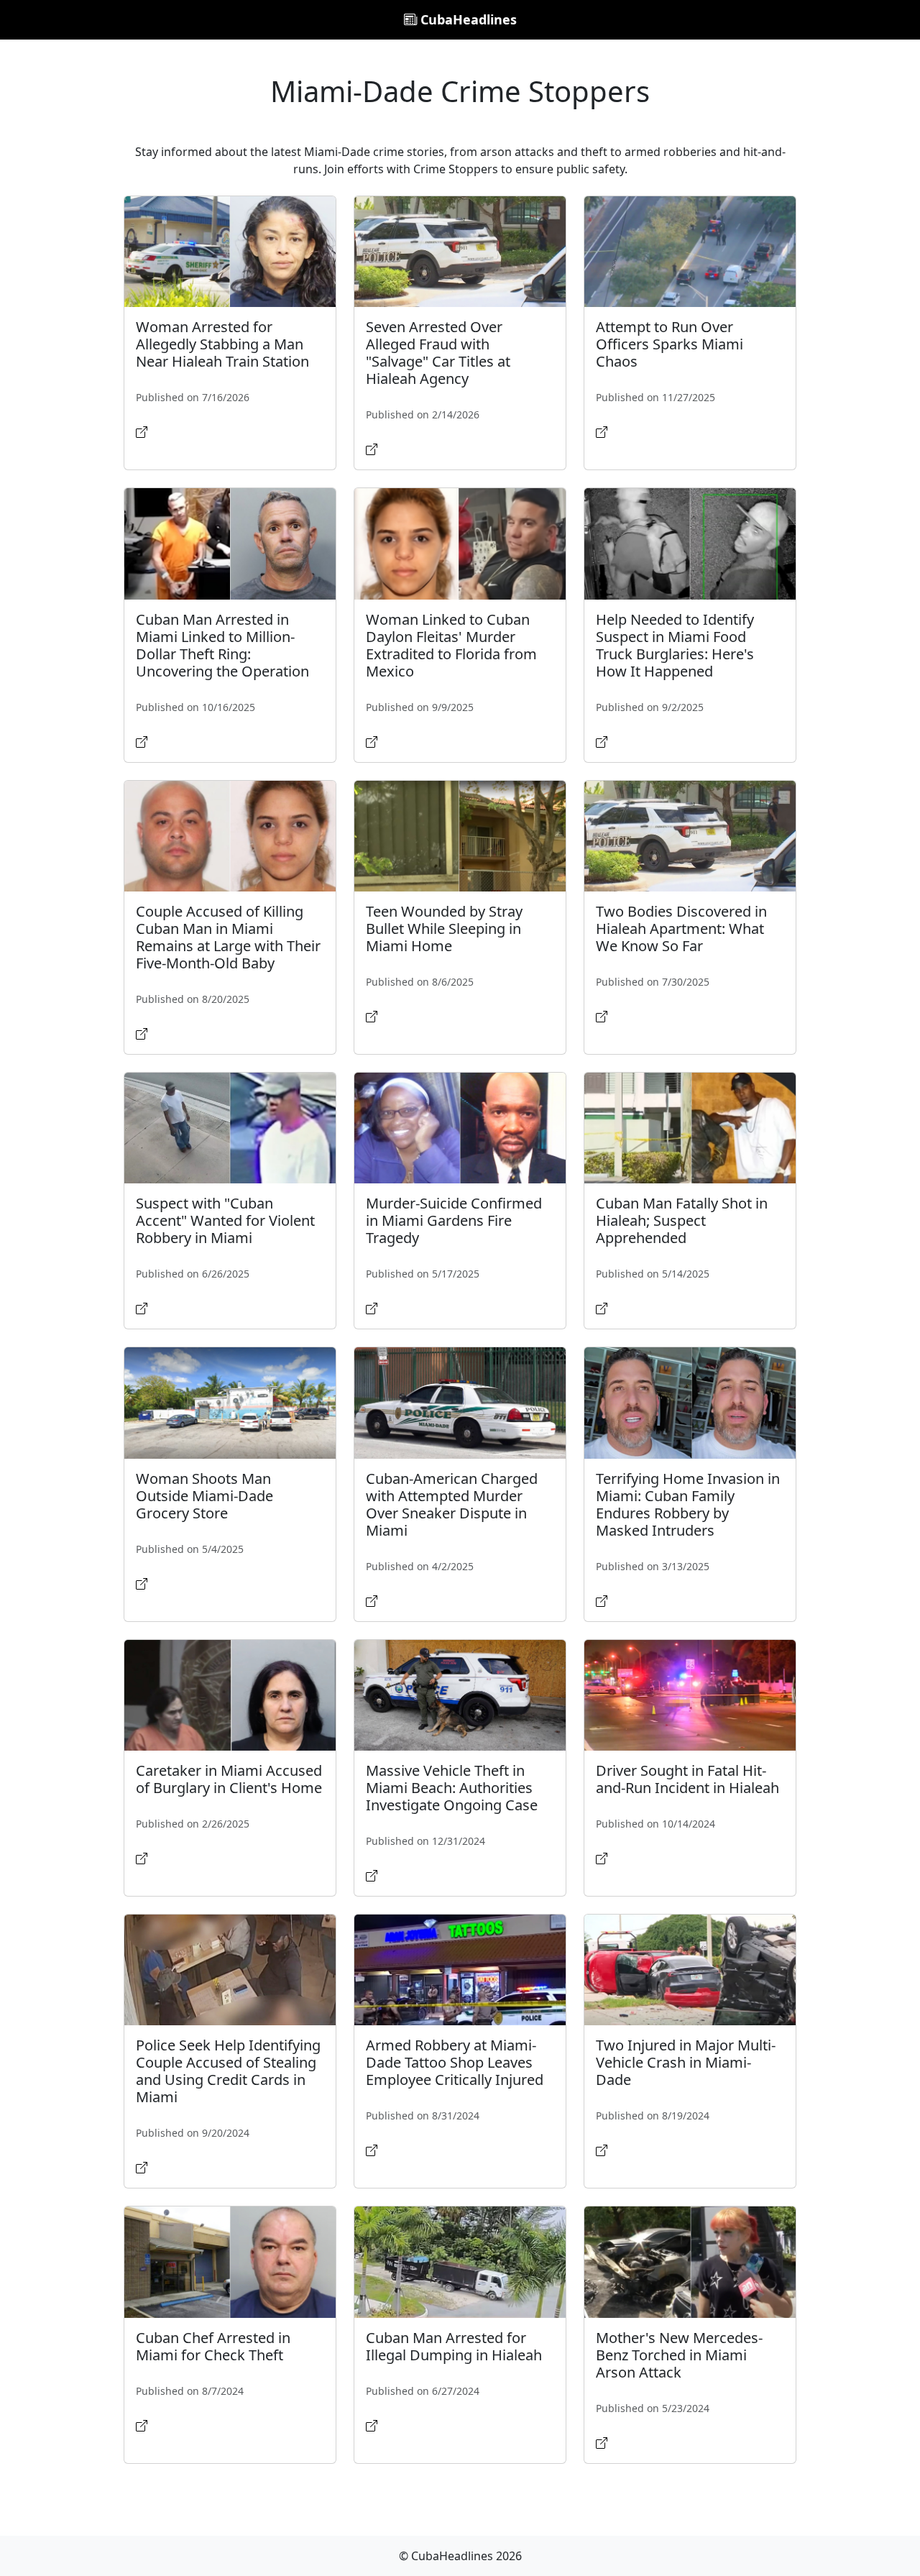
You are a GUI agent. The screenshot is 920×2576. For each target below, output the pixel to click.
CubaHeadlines (467, 19)
